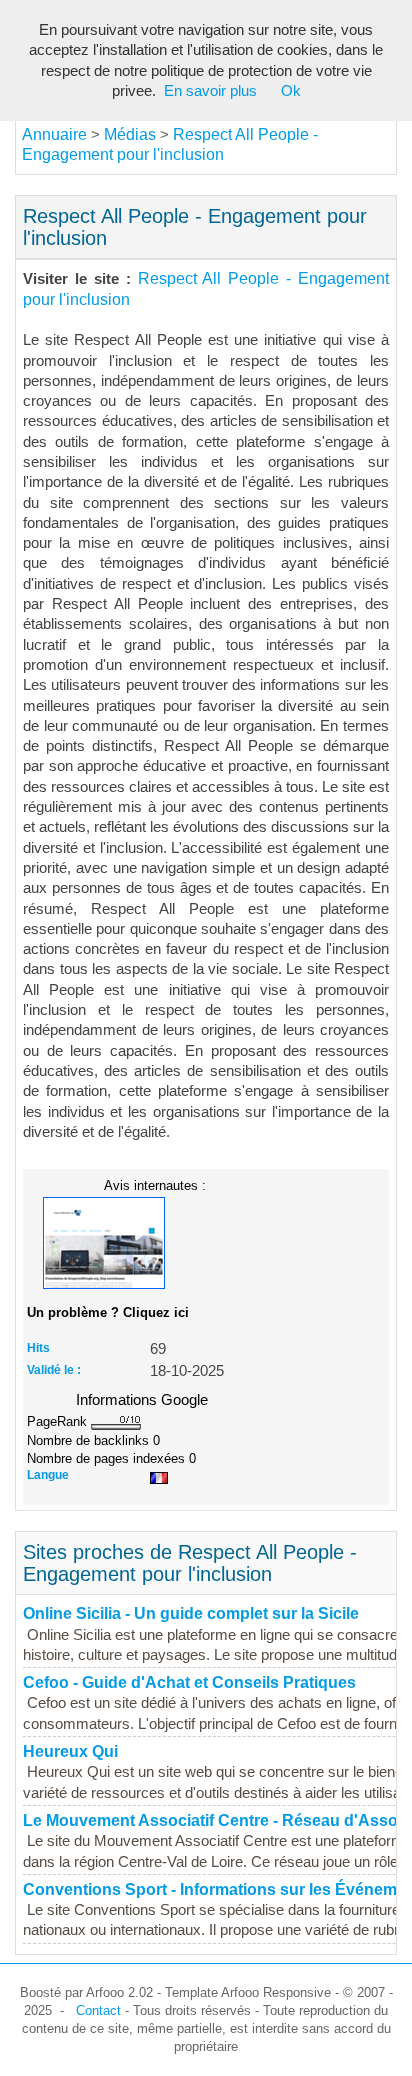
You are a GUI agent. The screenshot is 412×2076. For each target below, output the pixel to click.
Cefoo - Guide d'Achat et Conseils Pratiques (189, 1682)
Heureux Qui (70, 1751)
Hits (38, 1348)
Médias (130, 134)
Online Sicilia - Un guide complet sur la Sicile (191, 1613)
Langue (48, 1475)
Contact (98, 2010)
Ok (291, 91)
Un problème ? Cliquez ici (108, 1312)
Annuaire (54, 134)
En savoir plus (210, 91)
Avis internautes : (155, 1185)
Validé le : (54, 1370)
